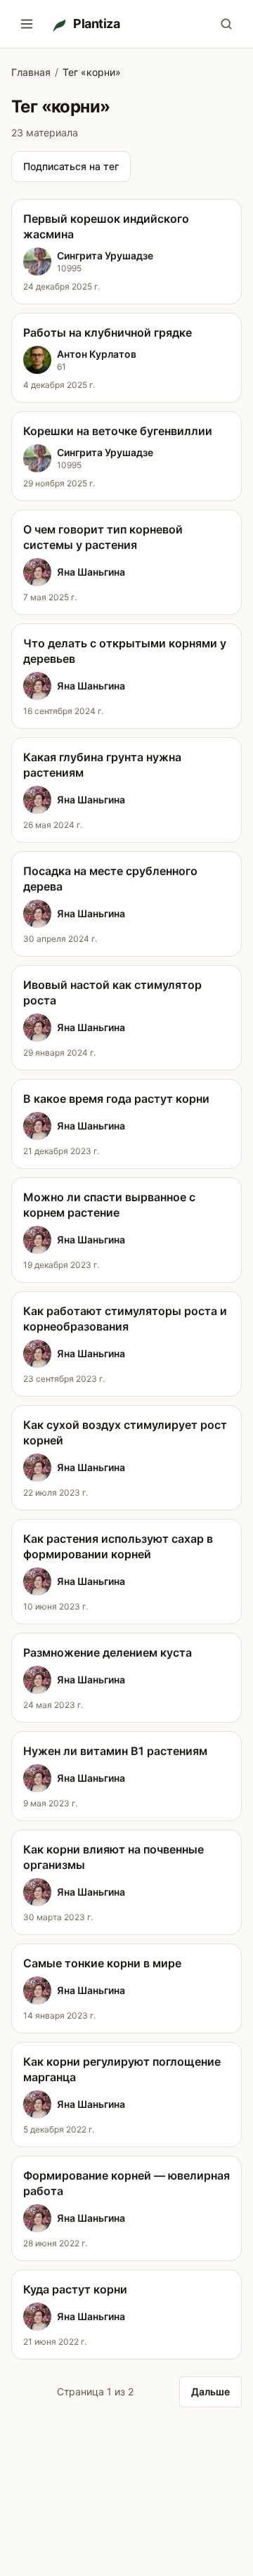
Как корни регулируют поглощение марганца (122, 2069)
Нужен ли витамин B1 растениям (115, 1751)
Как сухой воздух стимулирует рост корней (125, 1432)
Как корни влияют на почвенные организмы (113, 1857)
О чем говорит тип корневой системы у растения (103, 537)
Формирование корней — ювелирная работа (126, 2183)
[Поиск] (226, 24)
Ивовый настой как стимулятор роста (112, 992)
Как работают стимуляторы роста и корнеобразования (125, 1319)
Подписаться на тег (71, 166)
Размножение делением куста (108, 1652)
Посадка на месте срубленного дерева (110, 879)
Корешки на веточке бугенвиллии (118, 431)
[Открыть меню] (27, 24)
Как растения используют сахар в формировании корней (118, 1546)
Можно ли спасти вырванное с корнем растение (109, 1205)
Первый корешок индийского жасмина (106, 226)
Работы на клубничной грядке (108, 332)
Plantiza (96, 24)
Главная (31, 72)
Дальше (210, 2391)
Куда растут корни (75, 2289)
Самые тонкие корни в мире (102, 1963)
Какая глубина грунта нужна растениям (102, 765)
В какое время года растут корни (116, 1099)
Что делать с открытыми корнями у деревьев (125, 651)
